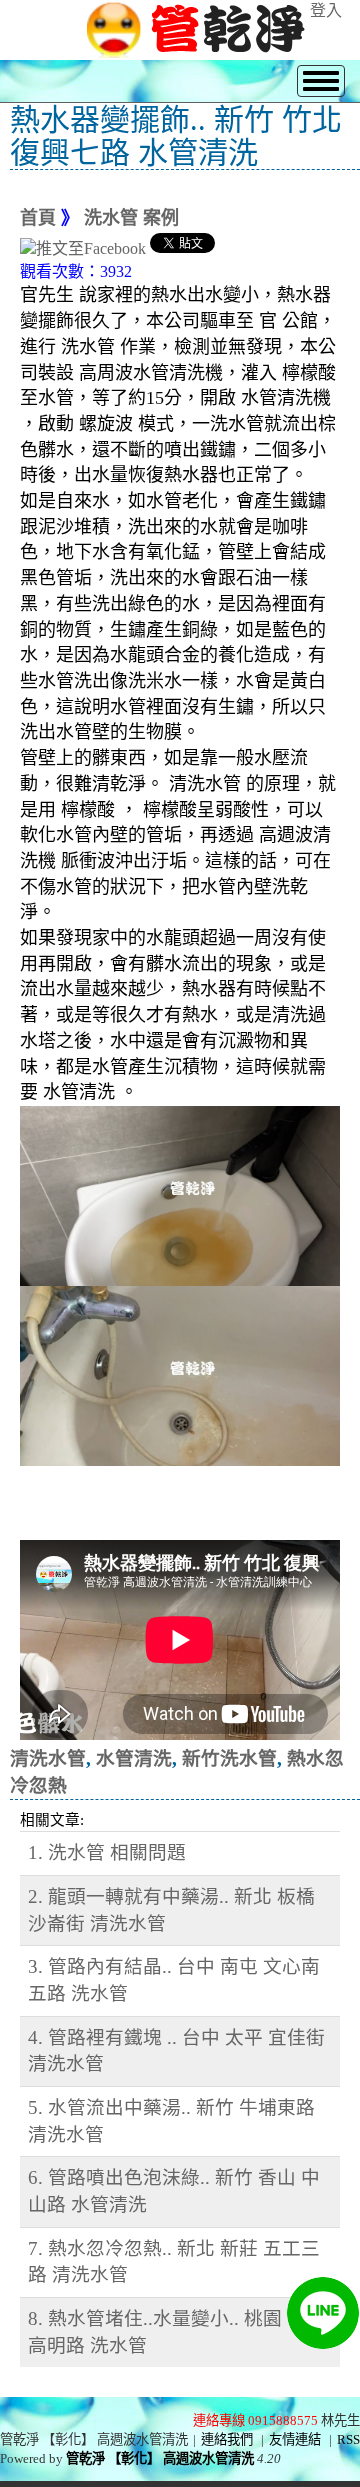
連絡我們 (227, 2439)
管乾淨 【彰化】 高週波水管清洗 (160, 2458)
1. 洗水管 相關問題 (107, 1852)
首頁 (38, 218)
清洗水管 (48, 1758)
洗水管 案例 (131, 218)
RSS (348, 2439)
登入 (326, 10)
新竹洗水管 (229, 1758)
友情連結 (295, 2439)
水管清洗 (134, 1758)
